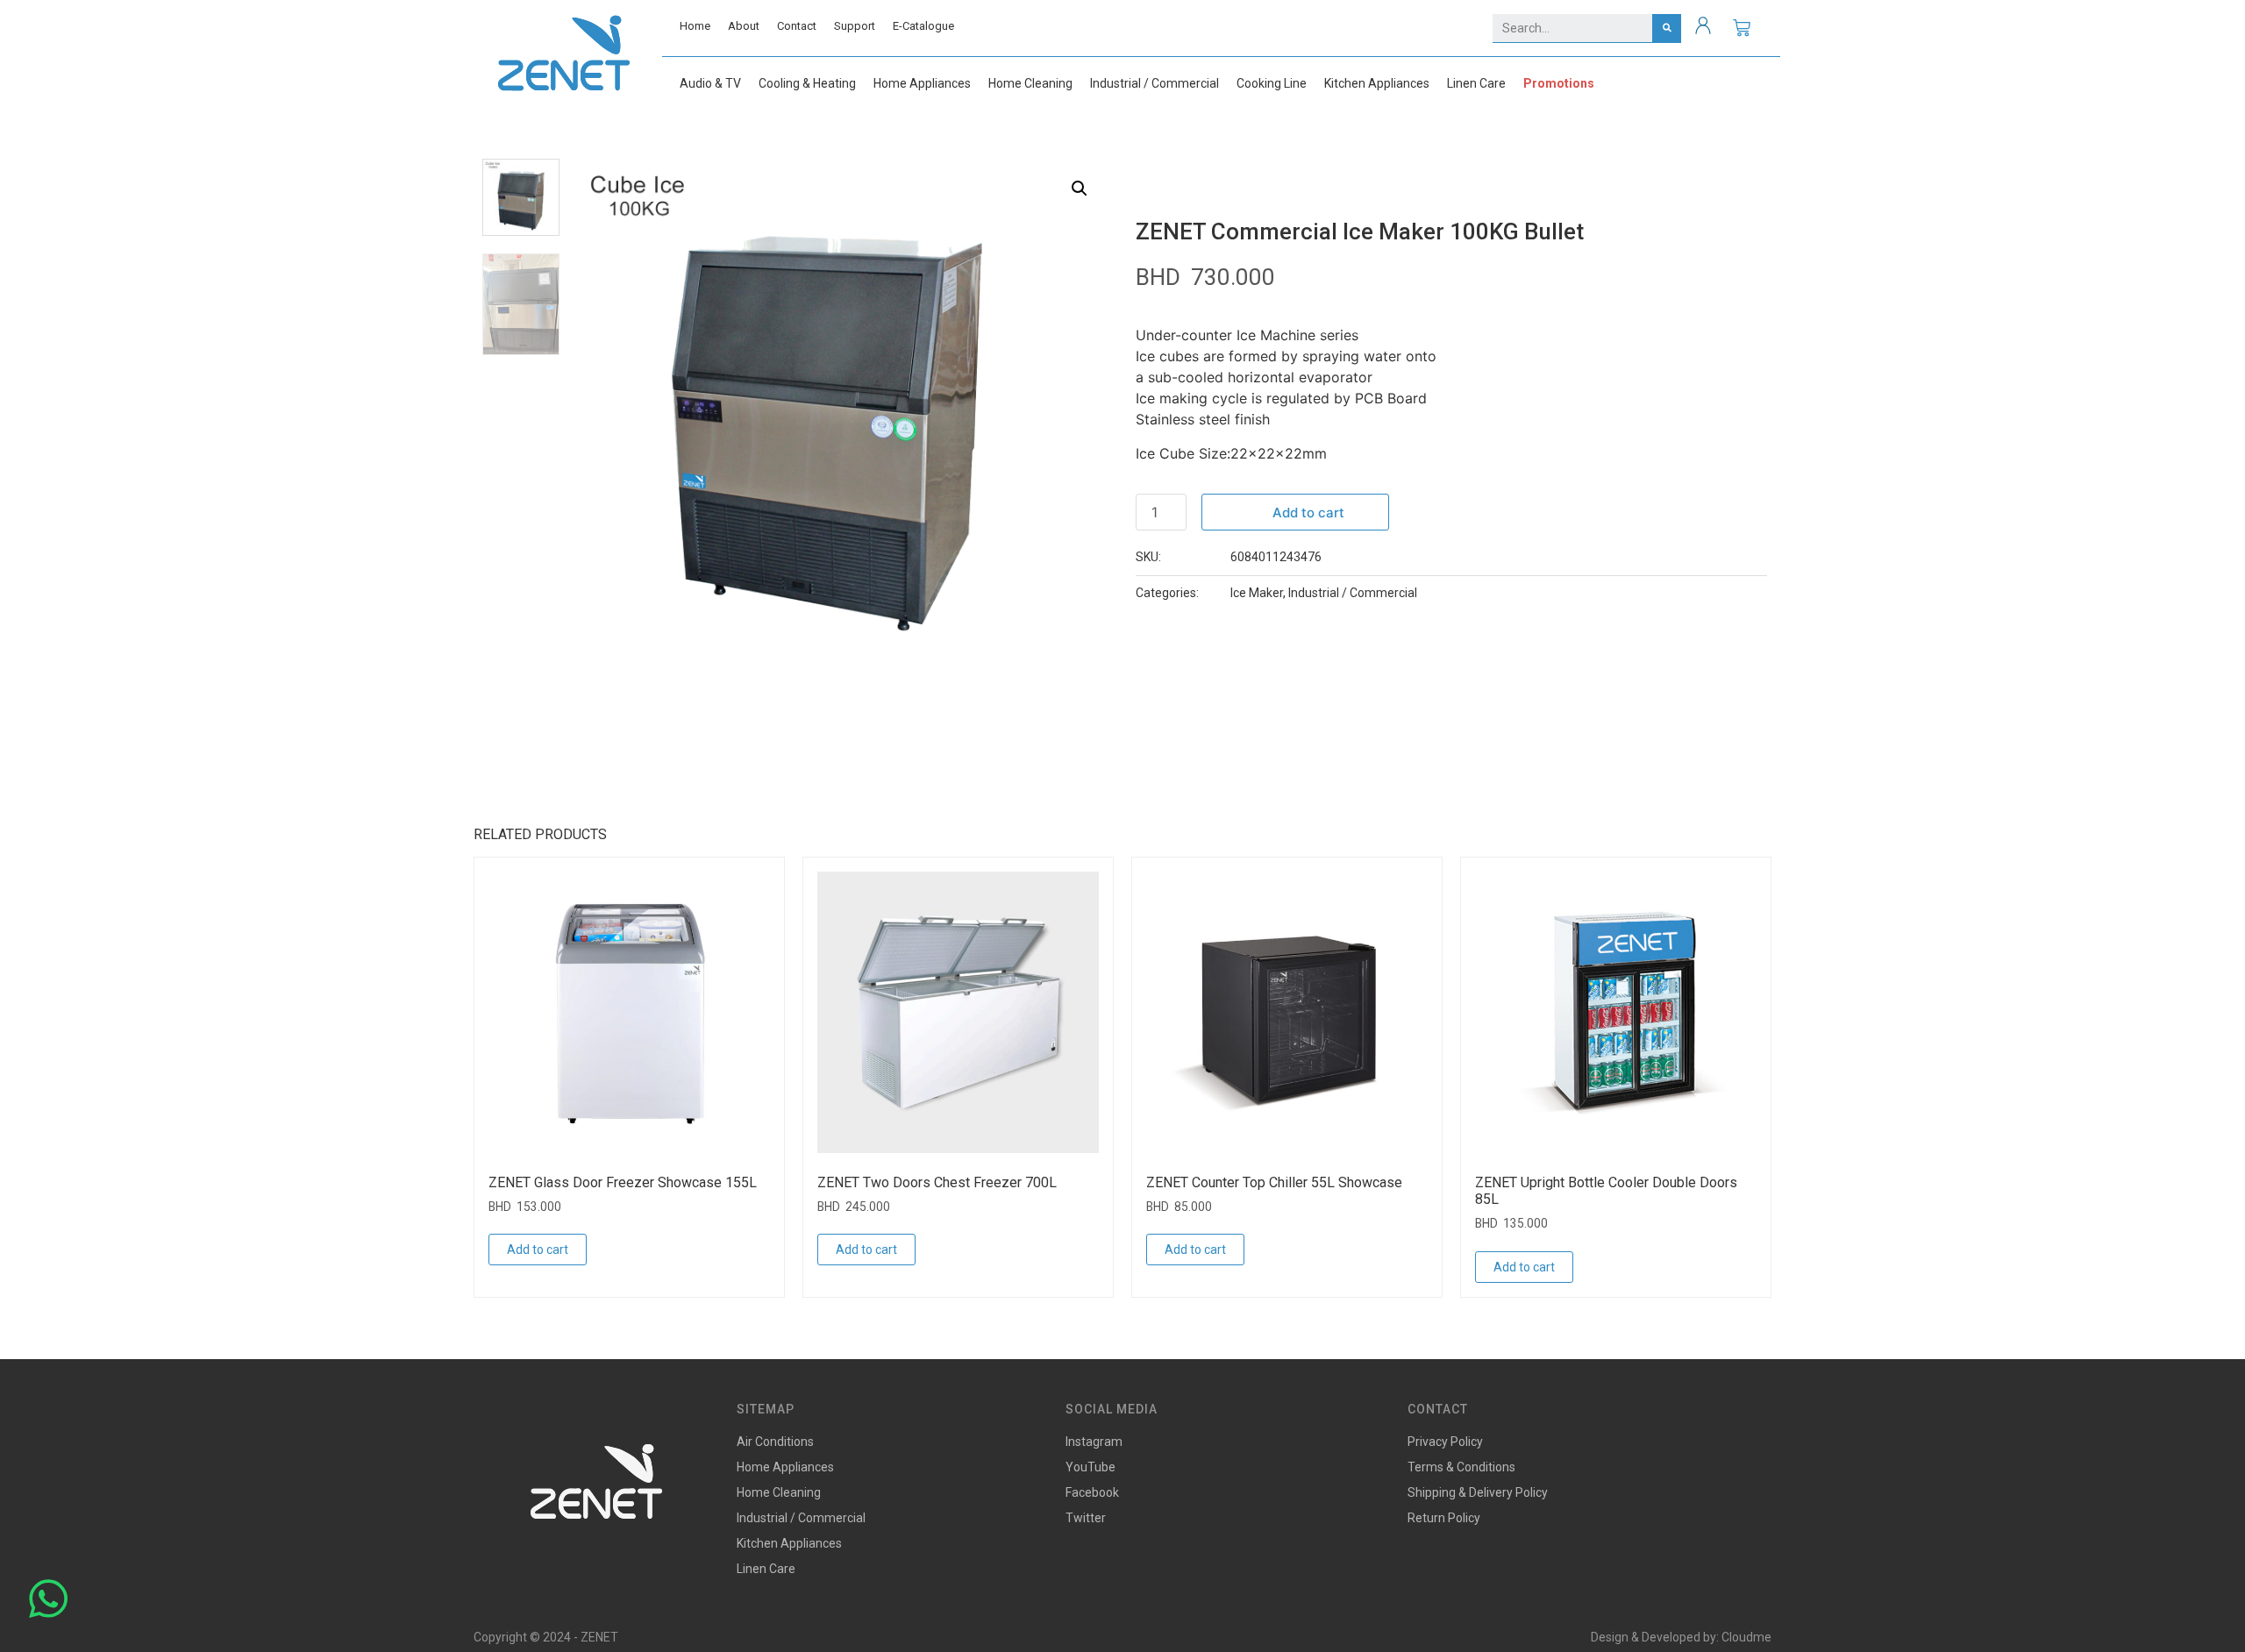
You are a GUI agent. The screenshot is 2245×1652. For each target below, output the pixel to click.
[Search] (1667, 28)
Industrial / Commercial (1353, 593)
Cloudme (1746, 1637)
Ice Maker (1257, 593)
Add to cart (1308, 513)
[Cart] (1742, 28)
